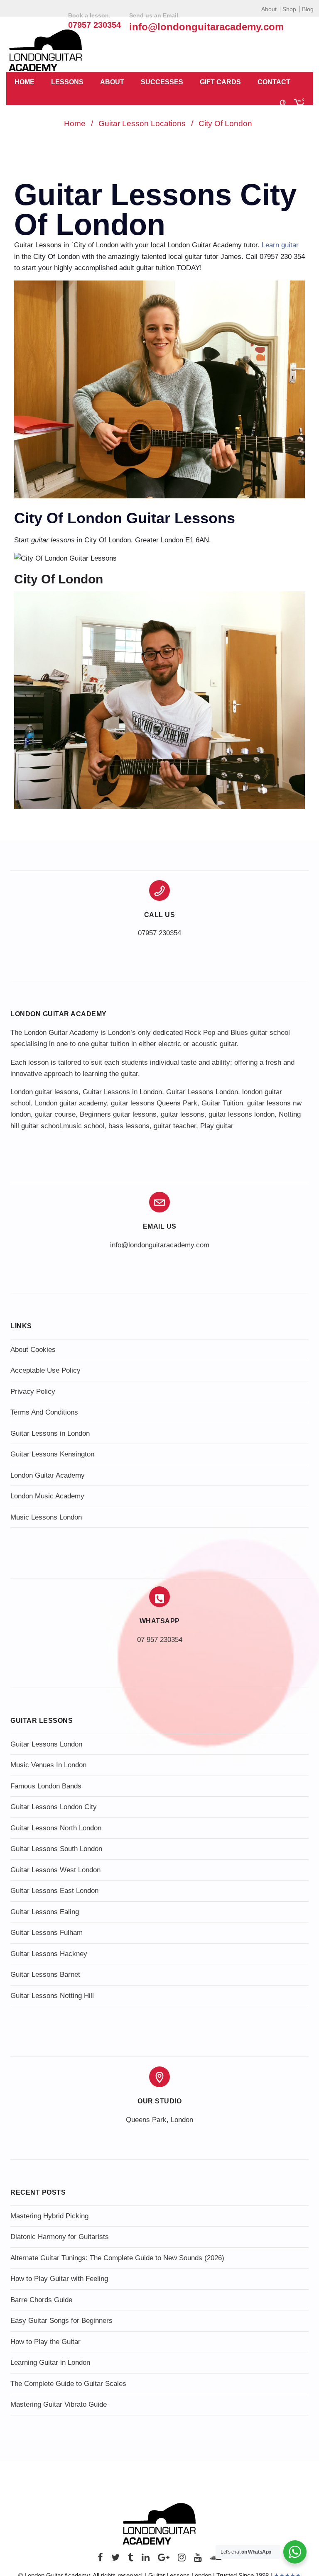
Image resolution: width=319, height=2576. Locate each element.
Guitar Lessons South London (56, 1849)
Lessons (67, 82)
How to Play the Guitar (45, 2342)
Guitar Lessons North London (56, 1828)
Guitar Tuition (222, 1103)
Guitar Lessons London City (54, 1807)
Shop (289, 9)
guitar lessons (183, 1114)
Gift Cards (220, 82)
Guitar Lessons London (202, 1092)
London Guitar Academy (48, 1475)
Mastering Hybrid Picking (49, 2216)
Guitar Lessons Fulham (47, 1933)
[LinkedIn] (146, 2560)
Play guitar (217, 1126)
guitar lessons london (242, 1114)
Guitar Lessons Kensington (52, 1454)
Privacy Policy (33, 1392)
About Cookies (33, 1350)
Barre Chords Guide (41, 2300)
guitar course (55, 1114)
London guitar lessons (44, 1092)
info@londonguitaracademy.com (206, 27)
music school (84, 1126)
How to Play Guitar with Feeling (59, 2279)
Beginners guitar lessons (118, 1114)
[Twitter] (115, 2560)
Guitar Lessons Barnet (45, 1975)
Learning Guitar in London (50, 2363)
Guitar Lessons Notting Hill (52, 1996)
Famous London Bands (46, 1786)
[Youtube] (198, 2560)
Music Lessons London (46, 1517)
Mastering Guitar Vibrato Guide (59, 2404)
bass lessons (129, 1126)
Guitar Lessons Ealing (45, 1912)
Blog (308, 9)
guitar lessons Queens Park (154, 1103)
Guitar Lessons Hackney (49, 1954)
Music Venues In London (48, 1765)
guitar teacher (175, 1126)
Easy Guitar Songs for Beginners (61, 2321)
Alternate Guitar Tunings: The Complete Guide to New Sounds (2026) (117, 2258)
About (269, 9)
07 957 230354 (160, 1640)
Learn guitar (280, 245)
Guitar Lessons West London (55, 1870)
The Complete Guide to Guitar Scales (68, 2384)
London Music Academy (47, 1496)
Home (25, 82)
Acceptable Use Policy (45, 1370)
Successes (162, 82)
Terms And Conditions (44, 1412)
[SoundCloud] (216, 2560)
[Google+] (164, 2560)
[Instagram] (182, 2560)
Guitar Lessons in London (122, 1092)
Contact (274, 82)
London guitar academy (71, 1103)
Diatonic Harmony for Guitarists (60, 2237)
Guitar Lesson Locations (142, 123)
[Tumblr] (131, 2560)
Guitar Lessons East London (54, 1891)
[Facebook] (100, 2560)
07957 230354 (159, 933)
